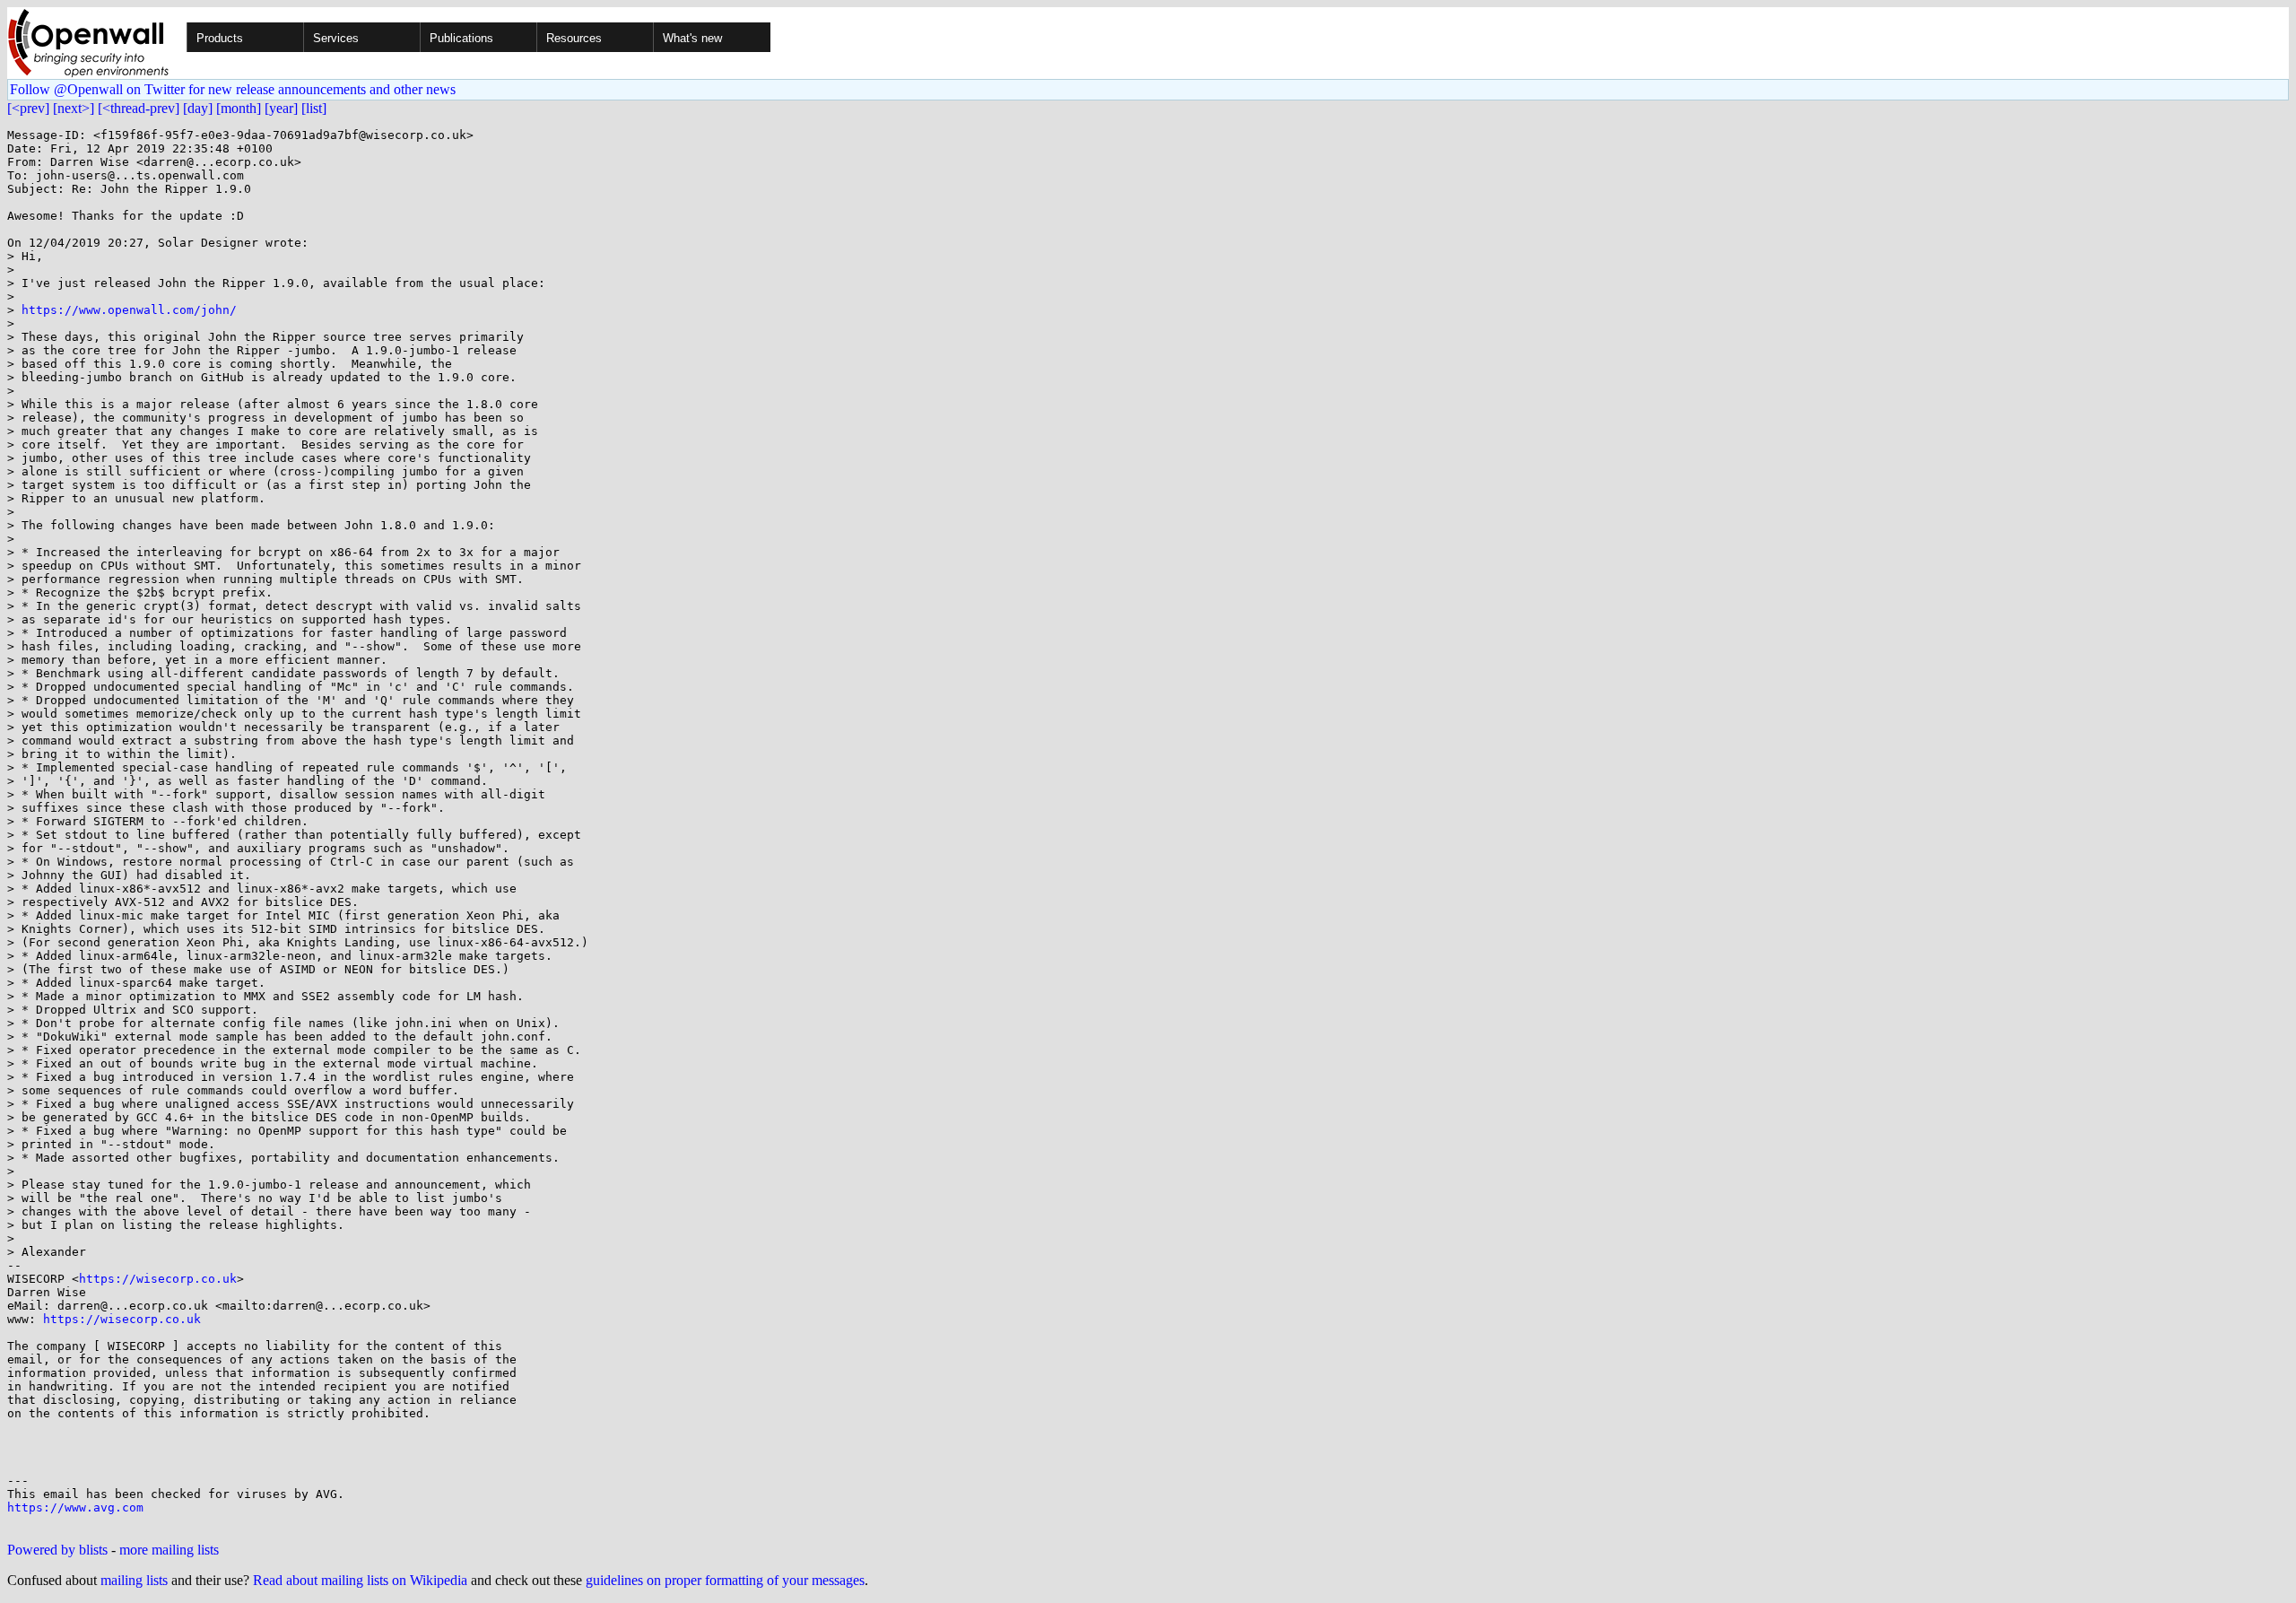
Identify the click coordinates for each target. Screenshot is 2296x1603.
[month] (239, 108)
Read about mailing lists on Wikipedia (360, 1580)
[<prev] (28, 108)
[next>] (74, 108)
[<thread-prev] (139, 108)
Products (220, 38)
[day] (198, 108)
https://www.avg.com (75, 1507)
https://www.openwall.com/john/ (129, 310)
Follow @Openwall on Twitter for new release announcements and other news (233, 89)
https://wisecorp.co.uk (158, 1279)
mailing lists (134, 1580)
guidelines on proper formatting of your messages (725, 1580)
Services (336, 38)
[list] (314, 108)
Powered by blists (57, 1550)
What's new (692, 38)
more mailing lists (169, 1550)
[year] (281, 108)
